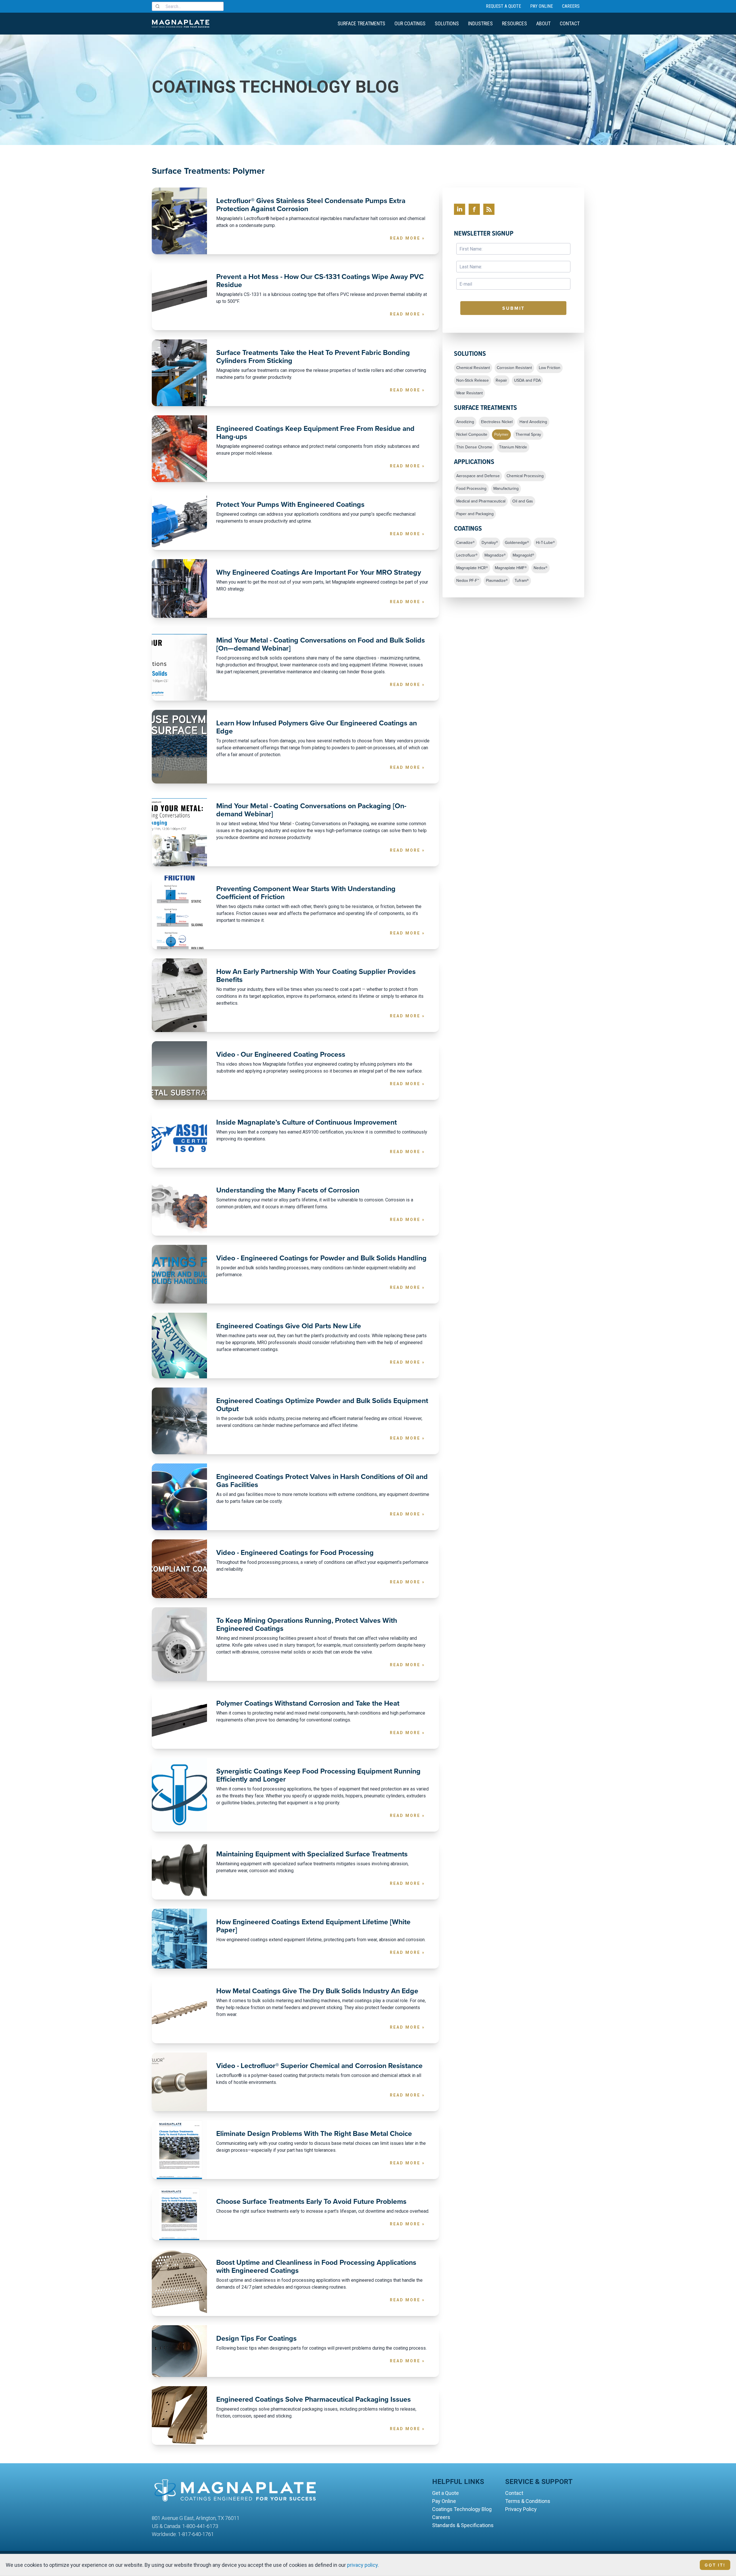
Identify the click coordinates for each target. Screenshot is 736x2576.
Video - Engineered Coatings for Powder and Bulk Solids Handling (321, 1258)
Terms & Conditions (528, 2501)
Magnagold (523, 555)
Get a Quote (445, 2493)
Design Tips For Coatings (256, 2338)
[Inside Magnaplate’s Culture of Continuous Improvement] (179, 1138)
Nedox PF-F (468, 581)
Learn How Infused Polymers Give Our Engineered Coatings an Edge (317, 727)
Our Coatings (410, 23)
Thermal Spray (528, 435)
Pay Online (542, 6)
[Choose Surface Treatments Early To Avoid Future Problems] (179, 2214)
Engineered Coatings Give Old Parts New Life (289, 1326)
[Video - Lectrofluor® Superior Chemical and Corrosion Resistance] (179, 2082)
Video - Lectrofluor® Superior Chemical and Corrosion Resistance (319, 2066)
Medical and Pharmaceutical (481, 501)
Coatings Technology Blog (462, 2509)
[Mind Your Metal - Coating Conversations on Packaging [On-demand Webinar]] (179, 830)
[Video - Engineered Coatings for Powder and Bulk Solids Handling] (179, 1274)
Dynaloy (490, 543)
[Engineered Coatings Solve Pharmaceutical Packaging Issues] (179, 2416)
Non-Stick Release (473, 381)
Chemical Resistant (473, 368)
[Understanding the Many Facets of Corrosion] (179, 1206)
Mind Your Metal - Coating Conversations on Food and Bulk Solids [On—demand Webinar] (321, 644)
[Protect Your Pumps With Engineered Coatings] (179, 521)
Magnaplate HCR (472, 568)
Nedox (540, 568)
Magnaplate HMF (511, 568)
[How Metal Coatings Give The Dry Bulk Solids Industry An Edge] (179, 2011)
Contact (570, 23)
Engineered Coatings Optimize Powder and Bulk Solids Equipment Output (322, 1405)
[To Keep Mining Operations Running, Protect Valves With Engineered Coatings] (179, 1644)
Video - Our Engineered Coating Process (281, 1054)
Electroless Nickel (497, 422)
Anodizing (465, 422)
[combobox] (188, 6)
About (543, 23)
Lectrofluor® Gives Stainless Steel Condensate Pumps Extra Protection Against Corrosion (311, 205)
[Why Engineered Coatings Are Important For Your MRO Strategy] (179, 588)
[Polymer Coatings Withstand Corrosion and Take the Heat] (179, 1719)
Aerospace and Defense (478, 476)
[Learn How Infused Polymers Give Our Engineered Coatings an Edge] (179, 747)
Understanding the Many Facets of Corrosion (288, 1190)
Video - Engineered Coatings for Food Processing (295, 1553)
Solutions (447, 23)
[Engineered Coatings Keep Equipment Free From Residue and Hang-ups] (179, 449)
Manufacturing (506, 489)
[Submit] (159, 6)
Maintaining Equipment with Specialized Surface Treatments (312, 1854)
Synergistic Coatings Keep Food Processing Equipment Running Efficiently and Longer (318, 1775)
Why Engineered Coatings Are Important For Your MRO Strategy (319, 572)
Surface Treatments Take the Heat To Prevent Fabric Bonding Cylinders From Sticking (313, 357)
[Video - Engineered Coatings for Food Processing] (179, 1569)
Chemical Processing (525, 476)
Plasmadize (497, 581)
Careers (571, 6)
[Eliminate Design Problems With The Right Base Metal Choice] (179, 2150)
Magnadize (495, 555)
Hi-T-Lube (545, 543)
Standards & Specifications (463, 2525)
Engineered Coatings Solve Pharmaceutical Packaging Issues (314, 2399)
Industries (480, 23)
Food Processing (471, 489)
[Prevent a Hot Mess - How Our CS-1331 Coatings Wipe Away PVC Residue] (179, 297)
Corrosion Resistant (514, 368)
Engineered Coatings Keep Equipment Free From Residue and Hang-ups (315, 433)
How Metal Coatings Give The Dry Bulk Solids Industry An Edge (317, 1991)
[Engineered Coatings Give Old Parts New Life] (179, 1346)
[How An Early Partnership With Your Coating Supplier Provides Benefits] (179, 995)
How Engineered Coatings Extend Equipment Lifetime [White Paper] (313, 1926)
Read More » (407, 238)
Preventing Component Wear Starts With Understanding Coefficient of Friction (306, 893)
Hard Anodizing (533, 422)
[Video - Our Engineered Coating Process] (179, 1071)
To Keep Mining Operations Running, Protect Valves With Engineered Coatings (307, 1625)
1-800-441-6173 (200, 2526)
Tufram (522, 581)
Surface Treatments (361, 23)
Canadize (465, 543)
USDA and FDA (527, 381)
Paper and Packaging (475, 514)
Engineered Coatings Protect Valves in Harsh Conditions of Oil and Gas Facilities (322, 1481)
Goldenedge (517, 543)
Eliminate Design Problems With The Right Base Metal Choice (314, 2134)
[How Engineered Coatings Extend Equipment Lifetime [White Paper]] (179, 1939)
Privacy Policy (521, 2509)
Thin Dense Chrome (474, 447)
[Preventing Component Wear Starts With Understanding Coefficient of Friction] (179, 912)
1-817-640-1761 (196, 2534)
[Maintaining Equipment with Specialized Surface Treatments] (179, 1870)
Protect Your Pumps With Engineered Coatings (290, 505)
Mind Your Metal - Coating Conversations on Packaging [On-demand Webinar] (311, 810)
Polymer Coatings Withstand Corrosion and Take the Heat (308, 1703)
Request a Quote (503, 6)
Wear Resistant (469, 393)
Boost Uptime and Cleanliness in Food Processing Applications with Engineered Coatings (316, 2267)
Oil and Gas (523, 501)
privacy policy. (363, 2565)
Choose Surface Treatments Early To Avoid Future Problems (311, 2202)
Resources (514, 23)
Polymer (501, 435)
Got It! (715, 2565)
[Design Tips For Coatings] (179, 2351)
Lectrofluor (467, 555)
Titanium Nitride (513, 447)
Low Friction (550, 368)
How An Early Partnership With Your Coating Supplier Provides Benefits (316, 976)
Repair (501, 381)
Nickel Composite (472, 435)
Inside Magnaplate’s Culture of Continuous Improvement (306, 1122)
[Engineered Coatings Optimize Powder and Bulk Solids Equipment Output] (179, 1421)
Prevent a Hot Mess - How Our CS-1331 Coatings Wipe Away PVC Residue (320, 281)
